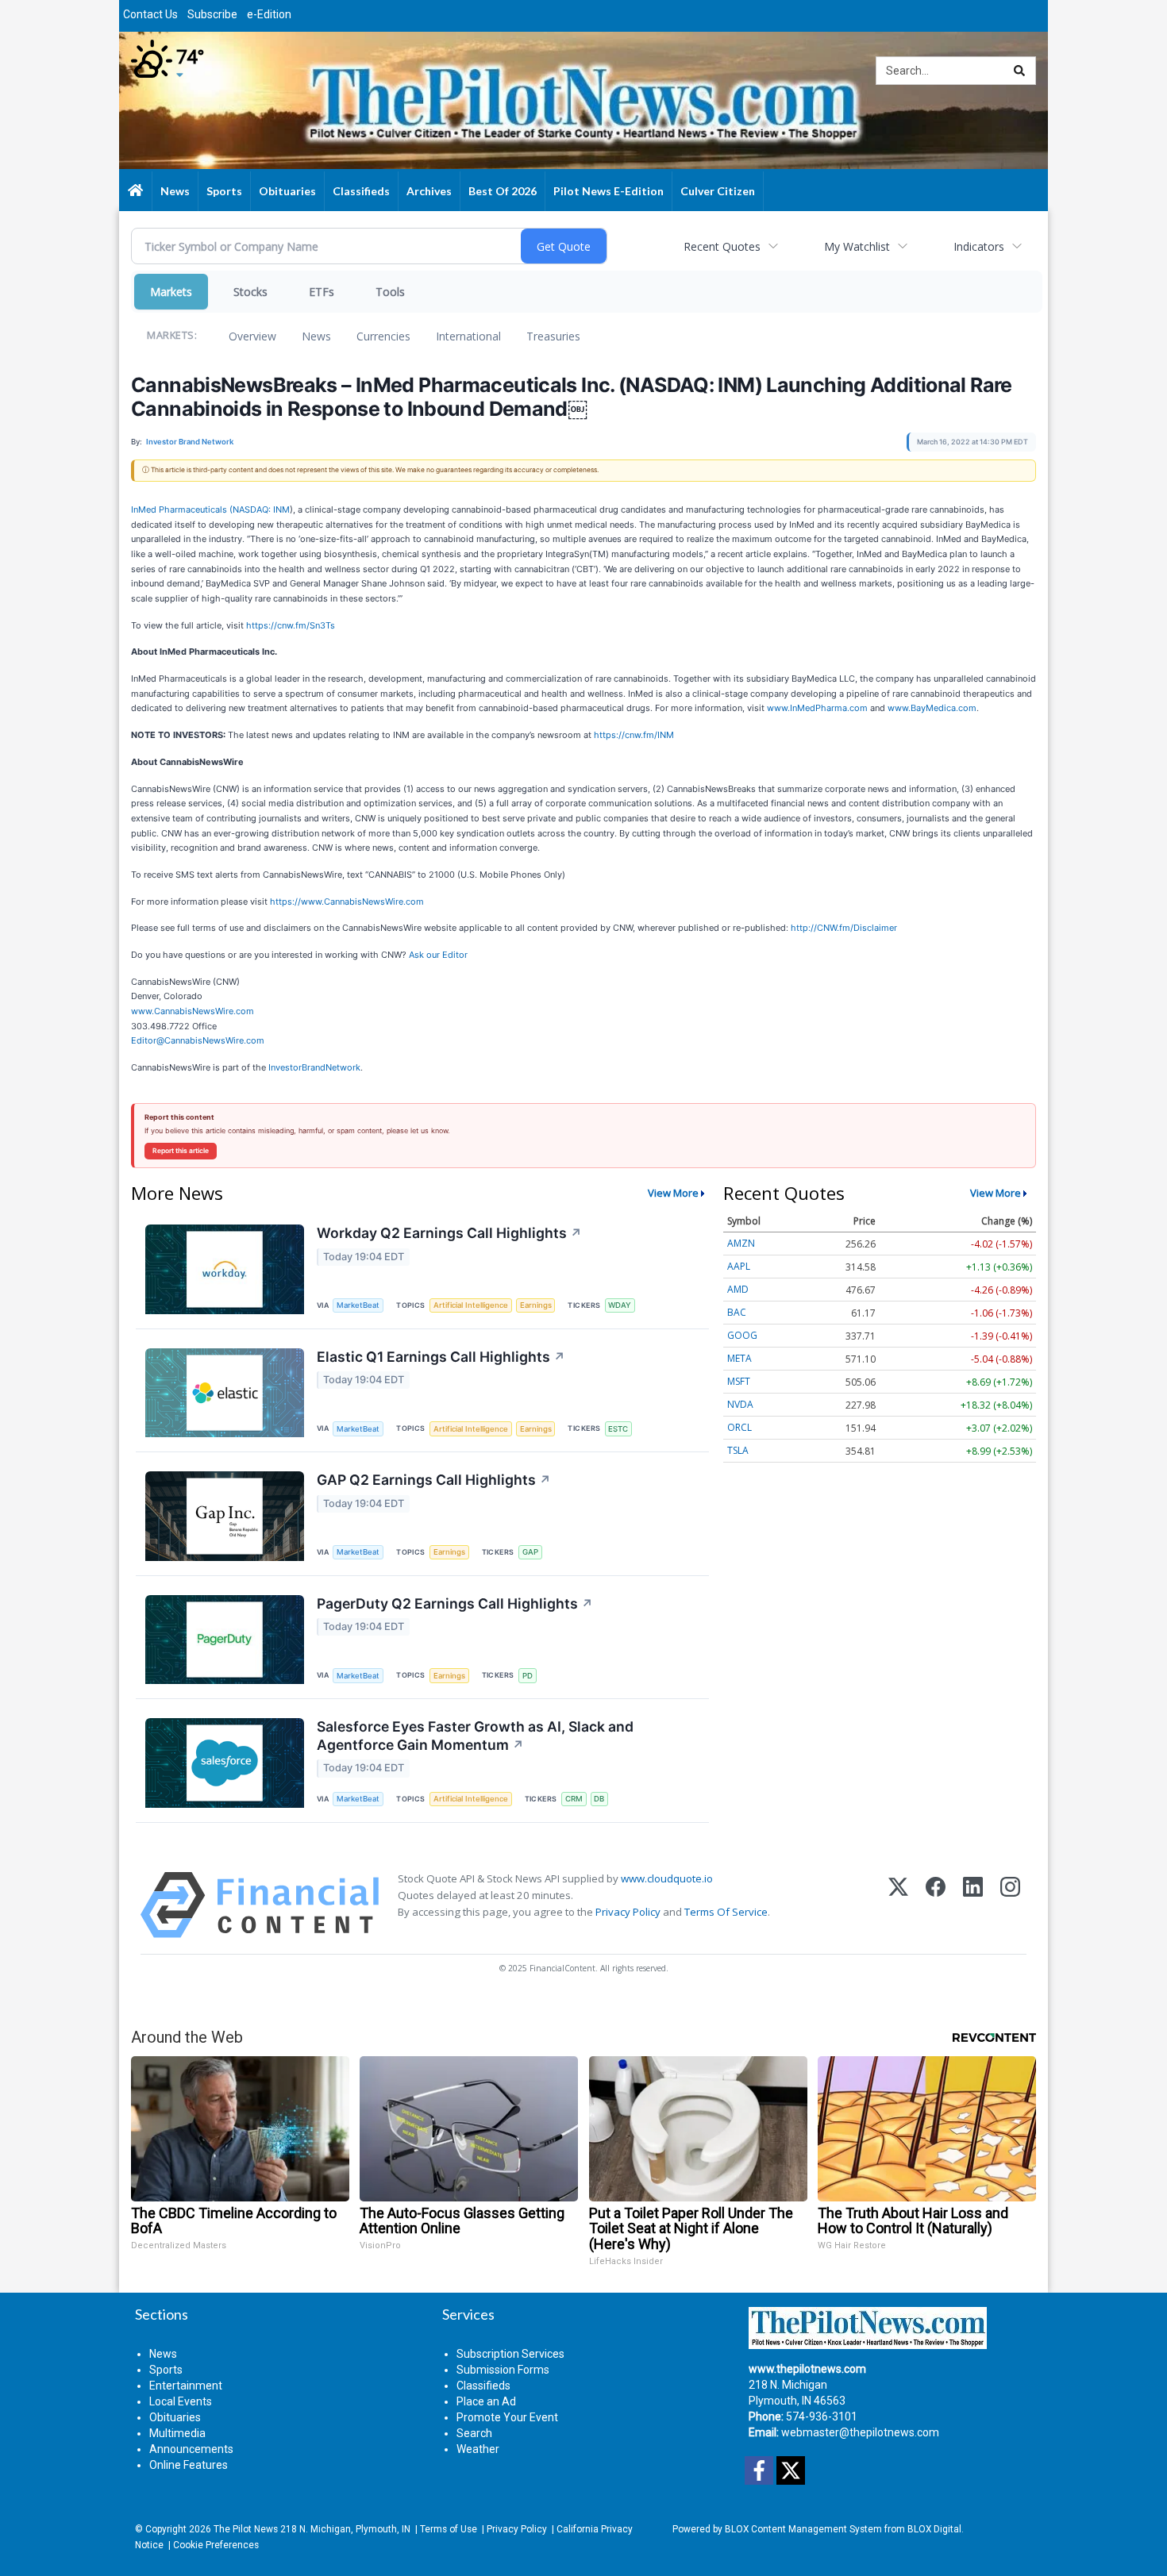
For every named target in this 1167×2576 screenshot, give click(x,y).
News (316, 336)
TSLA (738, 1450)
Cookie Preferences (216, 2545)
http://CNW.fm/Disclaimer (844, 928)
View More (673, 1193)
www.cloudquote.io (667, 1878)
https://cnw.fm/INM (634, 735)
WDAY (620, 1305)
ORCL (739, 1427)
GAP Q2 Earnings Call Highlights (434, 1480)
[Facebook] (936, 1905)
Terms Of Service (726, 1912)
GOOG (742, 1335)
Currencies (383, 336)
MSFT (739, 1381)
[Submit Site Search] (1019, 71)
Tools (390, 292)
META (739, 1358)
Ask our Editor (438, 955)
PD (528, 1676)
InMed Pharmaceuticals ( (182, 509)
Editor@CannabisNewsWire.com (198, 1040)
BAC (737, 1312)
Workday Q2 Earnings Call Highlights (449, 1233)
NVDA (740, 1404)
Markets (171, 292)
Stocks (250, 292)
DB (599, 1799)
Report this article (181, 1151)
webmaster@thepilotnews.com (860, 2432)
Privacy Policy (628, 1912)
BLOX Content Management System (803, 2529)
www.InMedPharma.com (817, 708)
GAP (530, 1552)
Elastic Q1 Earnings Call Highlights (441, 1357)
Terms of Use (449, 2529)
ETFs (322, 292)
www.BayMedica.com (932, 708)
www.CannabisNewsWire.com (193, 1011)
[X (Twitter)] (898, 1905)
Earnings (536, 1305)
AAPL (739, 1266)
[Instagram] (1010, 1905)
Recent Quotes (722, 246)
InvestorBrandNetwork (314, 1067)
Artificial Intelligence (471, 1305)
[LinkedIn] (973, 1905)
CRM (574, 1799)
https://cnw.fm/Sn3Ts (291, 625)
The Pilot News (246, 2529)
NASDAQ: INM (261, 509)
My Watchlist (857, 246)
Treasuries (553, 336)
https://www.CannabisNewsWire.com (347, 902)
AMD (738, 1289)
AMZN (741, 1243)
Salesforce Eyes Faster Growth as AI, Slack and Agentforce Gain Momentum (475, 1736)
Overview (252, 336)
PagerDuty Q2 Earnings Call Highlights (455, 1603)
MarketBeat (358, 1305)
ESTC (618, 1429)
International (468, 336)
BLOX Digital (934, 2529)
